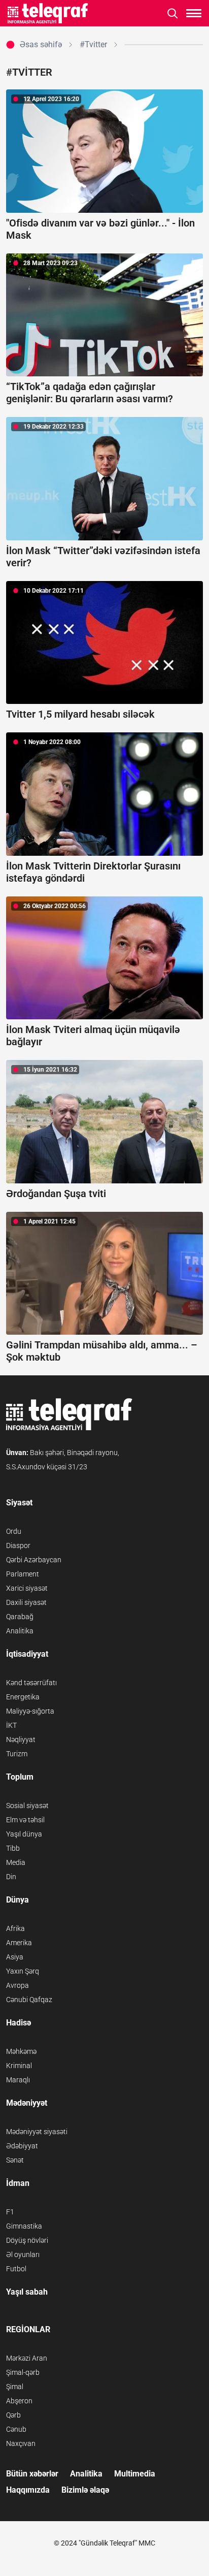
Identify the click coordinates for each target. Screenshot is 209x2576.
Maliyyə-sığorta (30, 1711)
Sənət (15, 2160)
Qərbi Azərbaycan (34, 1560)
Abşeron (19, 2401)
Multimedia (135, 2474)
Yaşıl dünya (24, 1834)
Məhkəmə (21, 2051)
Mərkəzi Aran (27, 2358)
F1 (10, 2212)
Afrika (15, 1928)
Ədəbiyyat (22, 2146)
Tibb (13, 1848)
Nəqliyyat (21, 1740)
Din (11, 1877)
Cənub (16, 2429)
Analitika (20, 1631)
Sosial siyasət (27, 1806)
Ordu (14, 1531)
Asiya (15, 1957)
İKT (11, 1725)
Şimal (15, 2387)
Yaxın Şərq (23, 1971)
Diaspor (18, 1545)
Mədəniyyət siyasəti (37, 2132)
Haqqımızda (28, 2490)
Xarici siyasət (27, 1588)
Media (16, 1862)
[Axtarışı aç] (173, 13)
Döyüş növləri (27, 2240)
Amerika (19, 1943)
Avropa (18, 1985)
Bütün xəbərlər (32, 2474)
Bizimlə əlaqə (85, 2490)
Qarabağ (20, 1617)
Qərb (13, 2415)
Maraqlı (18, 2080)
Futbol (16, 2269)
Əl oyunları (23, 2255)
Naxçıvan (21, 2443)
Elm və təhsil (25, 1820)
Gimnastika (24, 2226)
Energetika (23, 1697)
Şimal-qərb (23, 2372)
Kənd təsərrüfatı (31, 1683)
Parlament (23, 1574)
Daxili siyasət (26, 1602)
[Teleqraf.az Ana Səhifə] (48, 13)
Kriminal (19, 2066)
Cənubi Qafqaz (29, 2000)
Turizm (17, 1754)
